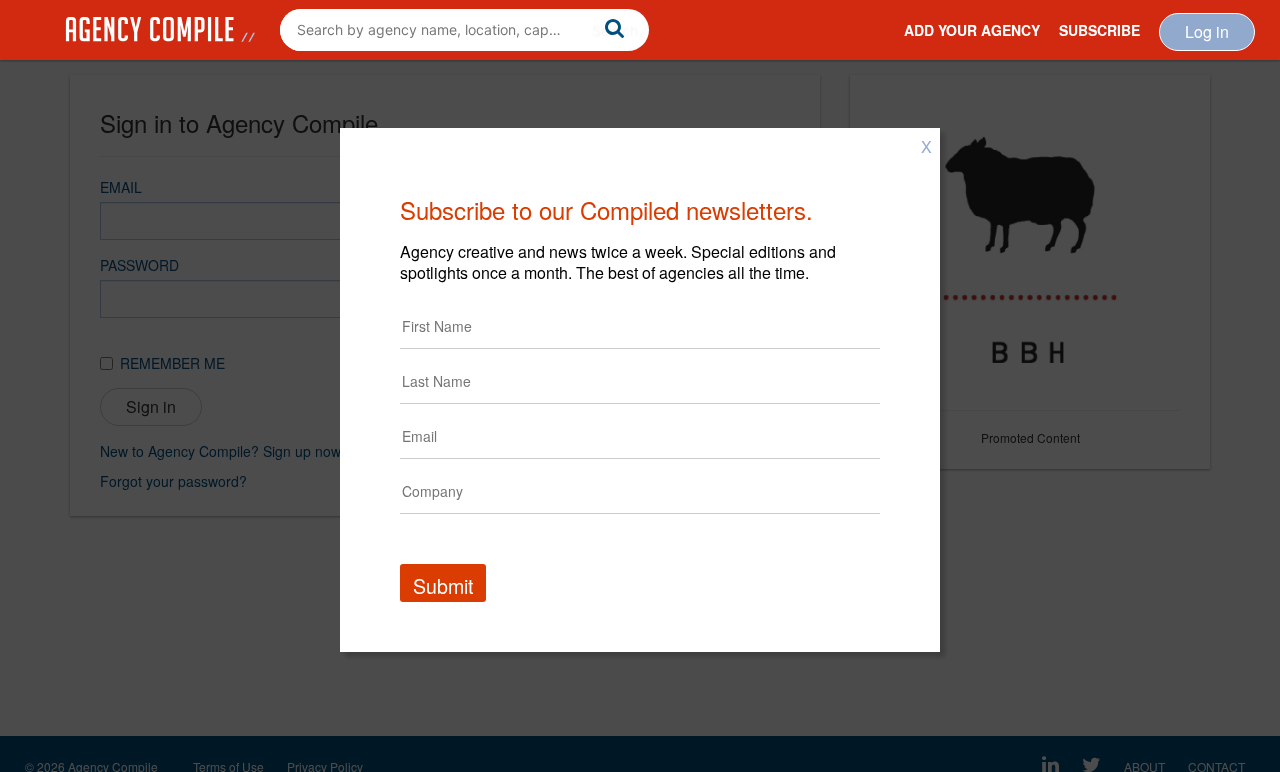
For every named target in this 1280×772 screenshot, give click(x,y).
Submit (443, 585)
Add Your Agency (972, 30)
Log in (1207, 31)
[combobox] (464, 30)
